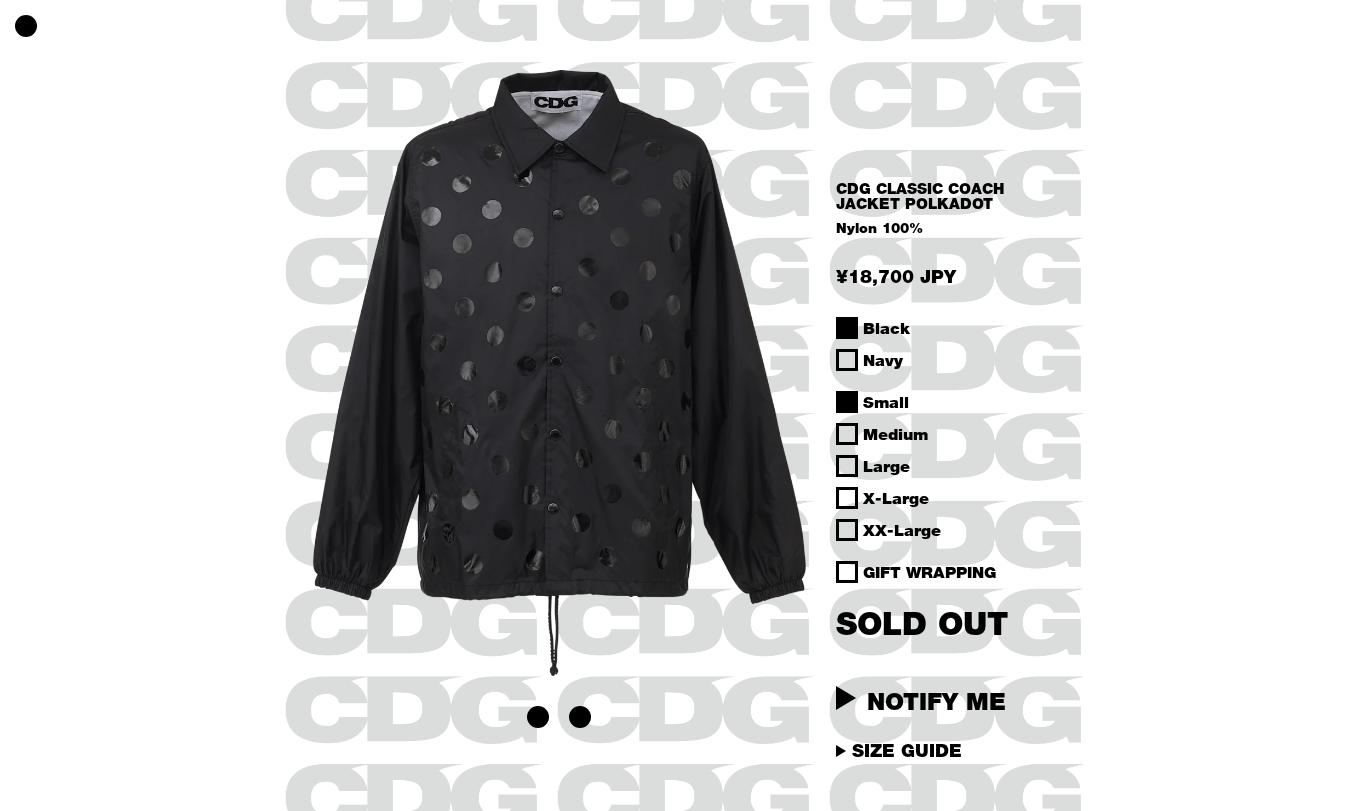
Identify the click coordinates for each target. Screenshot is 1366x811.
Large (886, 466)
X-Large (896, 498)
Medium (895, 434)
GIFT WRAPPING (929, 572)
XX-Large (902, 530)
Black (886, 328)
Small (886, 402)
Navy (883, 360)
